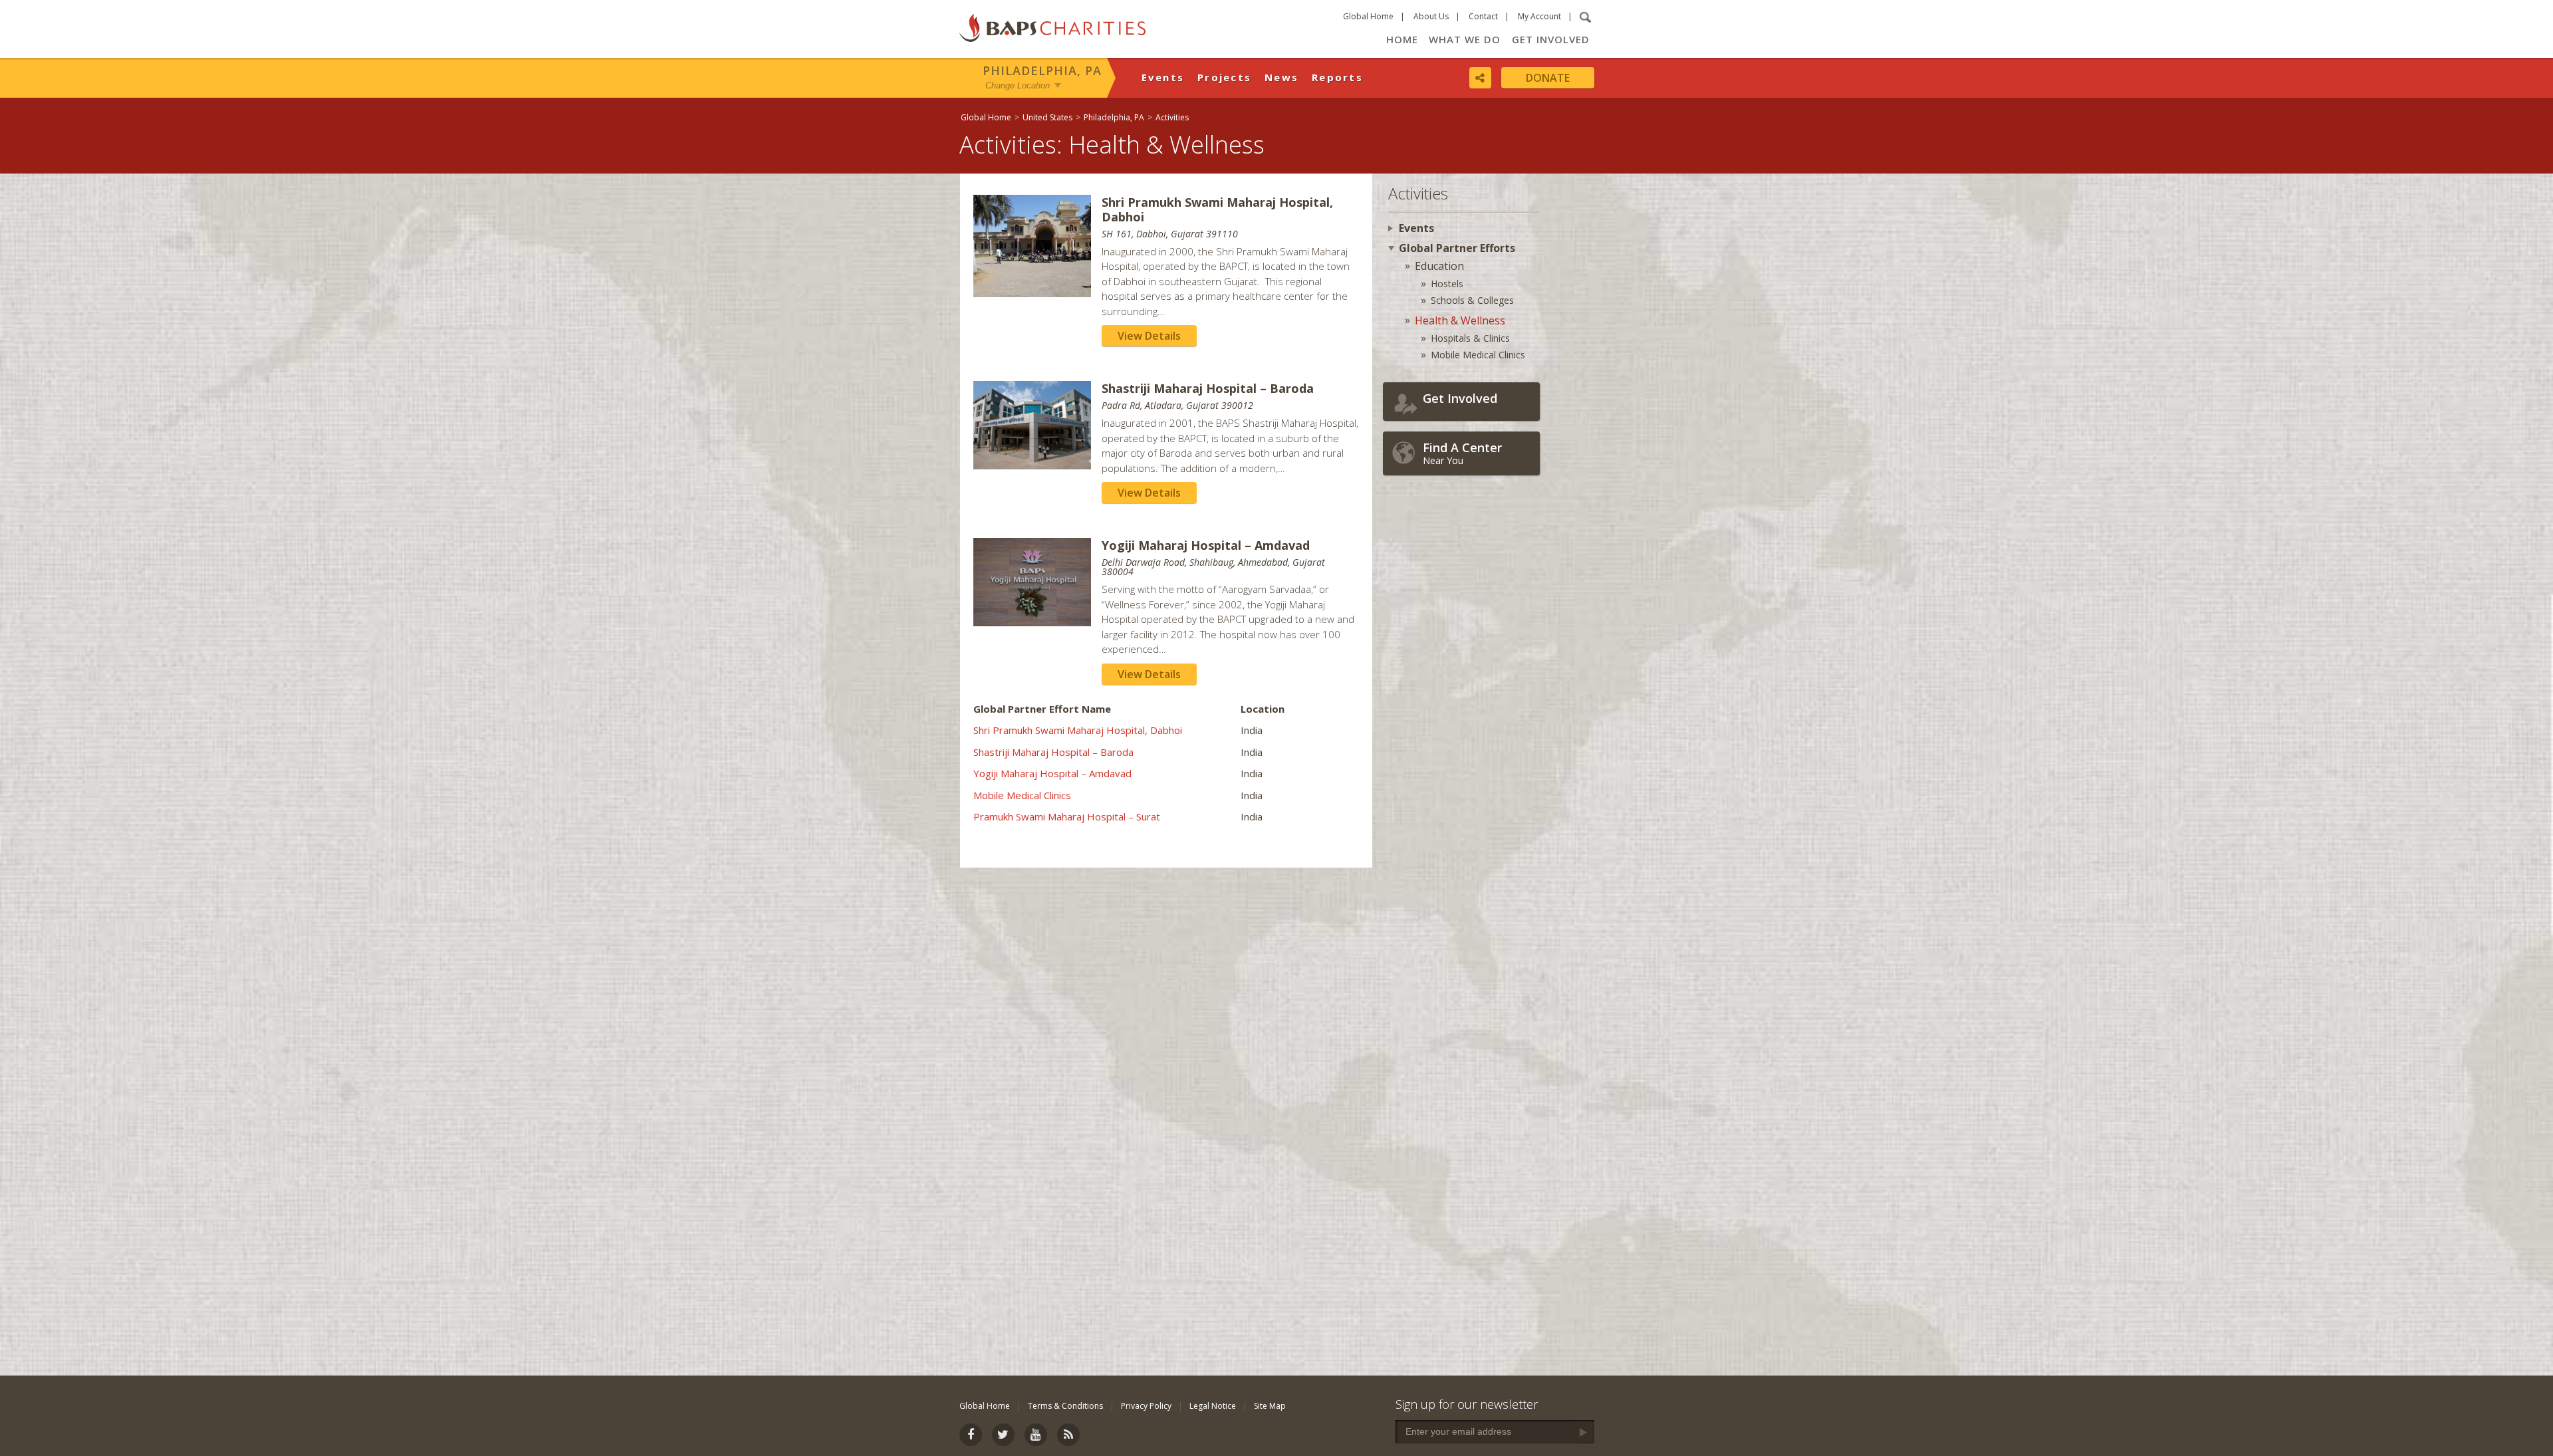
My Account (1539, 16)
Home (1402, 39)
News (1281, 77)
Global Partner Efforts (1457, 248)
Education (1439, 266)
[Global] (2111, 430)
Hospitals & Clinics (1470, 338)
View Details (1149, 336)
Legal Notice (1213, 1406)
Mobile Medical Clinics (1022, 795)
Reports (1337, 77)
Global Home (1368, 16)
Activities (1172, 117)
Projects (1224, 77)
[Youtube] (1036, 1435)
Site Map (1270, 1406)
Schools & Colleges (1472, 300)
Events (1163, 77)
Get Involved (1551, 39)
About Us (1431, 16)
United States (1047, 117)
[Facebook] (971, 1435)
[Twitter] (1003, 1435)
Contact (1483, 16)
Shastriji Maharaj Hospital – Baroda (1053, 752)
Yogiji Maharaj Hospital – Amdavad (1052, 773)
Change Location (1018, 85)
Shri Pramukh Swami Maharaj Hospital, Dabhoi (1078, 730)
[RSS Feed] (1068, 1435)
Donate (1548, 78)
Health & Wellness (1460, 320)
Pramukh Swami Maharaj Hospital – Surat (1067, 816)
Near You (1462, 453)
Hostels (1447, 284)
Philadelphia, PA (1042, 70)
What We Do (1465, 39)
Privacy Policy (1146, 1406)
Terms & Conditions (1065, 1406)
